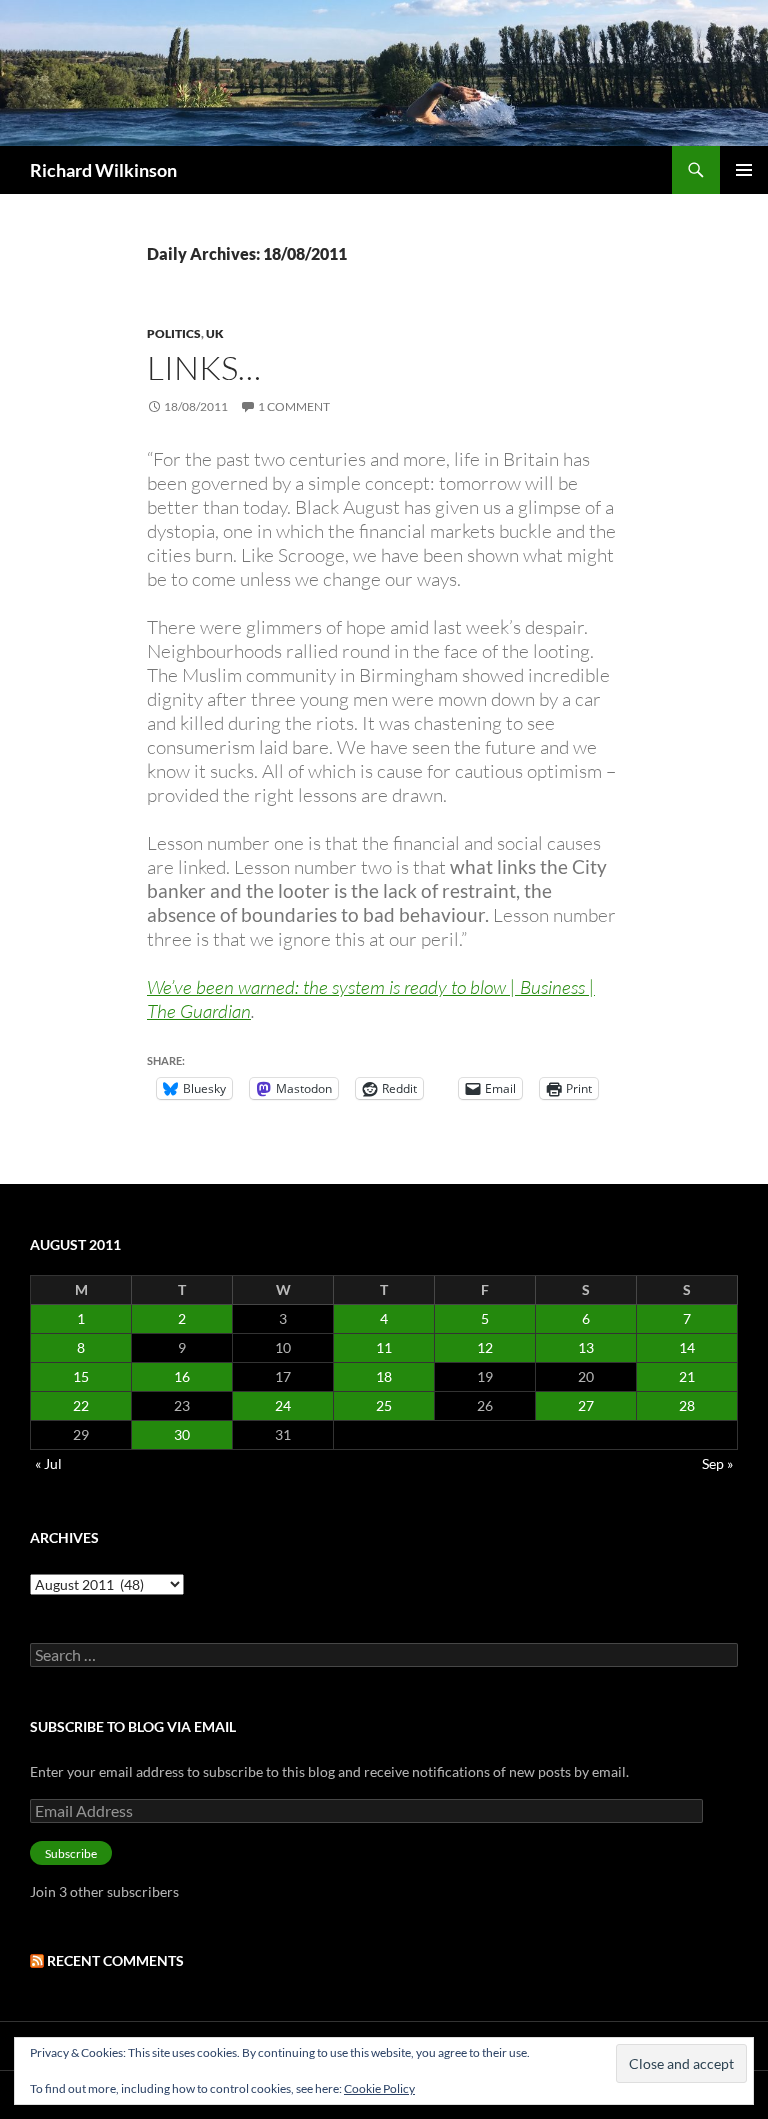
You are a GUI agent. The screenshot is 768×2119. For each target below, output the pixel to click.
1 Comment (294, 406)
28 (687, 1405)
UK (215, 333)
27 (586, 1405)
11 (384, 1347)
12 (485, 1347)
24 (283, 1405)
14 (687, 1347)
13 (586, 1347)
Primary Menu (744, 170)
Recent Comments (115, 1960)
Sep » (717, 1463)
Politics (174, 333)
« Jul (48, 1463)
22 (81, 1405)
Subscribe (71, 1853)
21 (687, 1376)
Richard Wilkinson (103, 170)
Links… (204, 367)
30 (182, 1434)
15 (81, 1376)
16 (182, 1376)
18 (384, 1376)
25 (384, 1405)
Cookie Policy (379, 2088)
